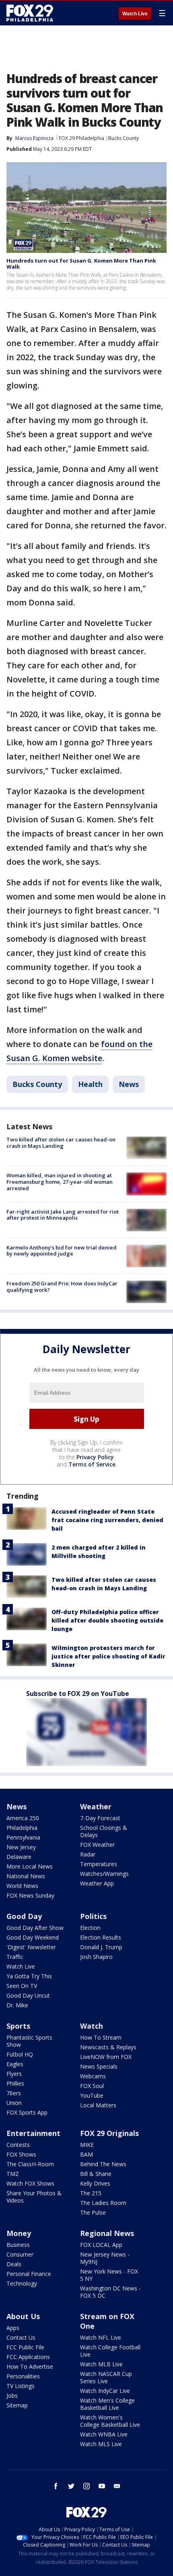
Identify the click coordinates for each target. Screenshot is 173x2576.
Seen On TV (22, 1986)
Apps (13, 2328)
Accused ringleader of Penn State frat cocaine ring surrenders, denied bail (107, 1520)
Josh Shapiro (96, 1957)
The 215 (91, 2193)
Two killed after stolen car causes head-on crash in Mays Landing (61, 1143)
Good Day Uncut (28, 1995)
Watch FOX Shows (30, 2183)
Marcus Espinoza (34, 138)
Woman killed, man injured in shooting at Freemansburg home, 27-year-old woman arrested (60, 1182)
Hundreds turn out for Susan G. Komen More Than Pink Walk (81, 264)
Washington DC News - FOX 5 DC (110, 2292)
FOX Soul (92, 2086)
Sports (18, 2026)
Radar (88, 1854)
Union (14, 2103)
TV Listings (21, 2386)
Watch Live (135, 14)
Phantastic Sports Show (29, 2041)
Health (90, 1084)
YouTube (92, 2095)
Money (19, 2233)
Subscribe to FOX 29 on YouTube (78, 1694)
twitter (71, 2486)
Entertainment (33, 2133)
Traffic (15, 1957)
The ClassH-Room (30, 2164)
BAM (86, 2154)
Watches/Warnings (104, 1874)
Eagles (15, 2064)
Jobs (12, 2396)
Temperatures (99, 1864)
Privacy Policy (95, 1457)
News (129, 1084)
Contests (18, 2145)
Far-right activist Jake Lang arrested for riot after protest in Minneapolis (63, 1215)
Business (18, 2245)
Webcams (93, 2076)
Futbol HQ (20, 2054)
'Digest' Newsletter (31, 1947)
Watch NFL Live (101, 2337)
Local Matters (98, 2105)
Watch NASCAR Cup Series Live (106, 2377)
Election (90, 1928)
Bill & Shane (96, 2174)
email (117, 2486)
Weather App (97, 1883)
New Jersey (21, 1847)
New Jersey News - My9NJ (105, 2258)
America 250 (23, 1818)
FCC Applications (28, 2357)
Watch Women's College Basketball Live (110, 2421)
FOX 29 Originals (109, 2133)
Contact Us (21, 2337)
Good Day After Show (35, 1928)
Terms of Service (92, 1464)
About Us (23, 2316)
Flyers (14, 2074)
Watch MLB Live (101, 2364)
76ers (14, 2093)
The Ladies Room (103, 2203)
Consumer (20, 2254)
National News (26, 1876)
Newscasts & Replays (108, 2047)
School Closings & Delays (104, 1831)
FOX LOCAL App (101, 2245)
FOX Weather (97, 1845)
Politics (93, 1916)
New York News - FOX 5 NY (109, 2275)
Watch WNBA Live (104, 2434)
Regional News (107, 2233)
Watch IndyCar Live (105, 2391)
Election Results (101, 1937)
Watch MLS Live (101, 2444)
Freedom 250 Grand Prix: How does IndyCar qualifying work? (62, 1287)
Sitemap (17, 2405)
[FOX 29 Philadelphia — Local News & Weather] (30, 13)
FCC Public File (25, 2347)
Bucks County (124, 138)
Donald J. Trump (101, 1947)
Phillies (15, 2083)
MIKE (87, 2145)
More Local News (30, 1866)
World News (22, 1886)
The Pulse (93, 2212)
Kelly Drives (95, 2183)
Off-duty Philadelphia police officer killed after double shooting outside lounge (107, 1620)
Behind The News (103, 2164)
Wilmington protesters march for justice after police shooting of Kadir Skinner (108, 1656)
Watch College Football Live (110, 2351)
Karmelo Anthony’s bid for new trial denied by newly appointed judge (62, 1251)
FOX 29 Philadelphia (81, 138)
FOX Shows (21, 2154)
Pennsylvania (23, 1837)
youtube (102, 2486)
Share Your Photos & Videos (34, 2197)
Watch (92, 2026)
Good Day (24, 1916)
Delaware (19, 1857)
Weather (96, 1806)
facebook (56, 2486)
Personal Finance (29, 2274)
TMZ (13, 2174)
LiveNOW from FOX (106, 2057)
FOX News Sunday (30, 1895)
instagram (86, 2486)
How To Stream (101, 2037)
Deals (14, 2264)
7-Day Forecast (100, 1818)
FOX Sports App (27, 2112)
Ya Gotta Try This (29, 1976)
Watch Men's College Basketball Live (107, 2404)
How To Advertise (30, 2366)
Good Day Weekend (33, 1937)
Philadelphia (22, 1828)
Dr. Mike (17, 2005)
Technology (22, 2283)
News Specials (99, 2066)
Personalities (23, 2376)
